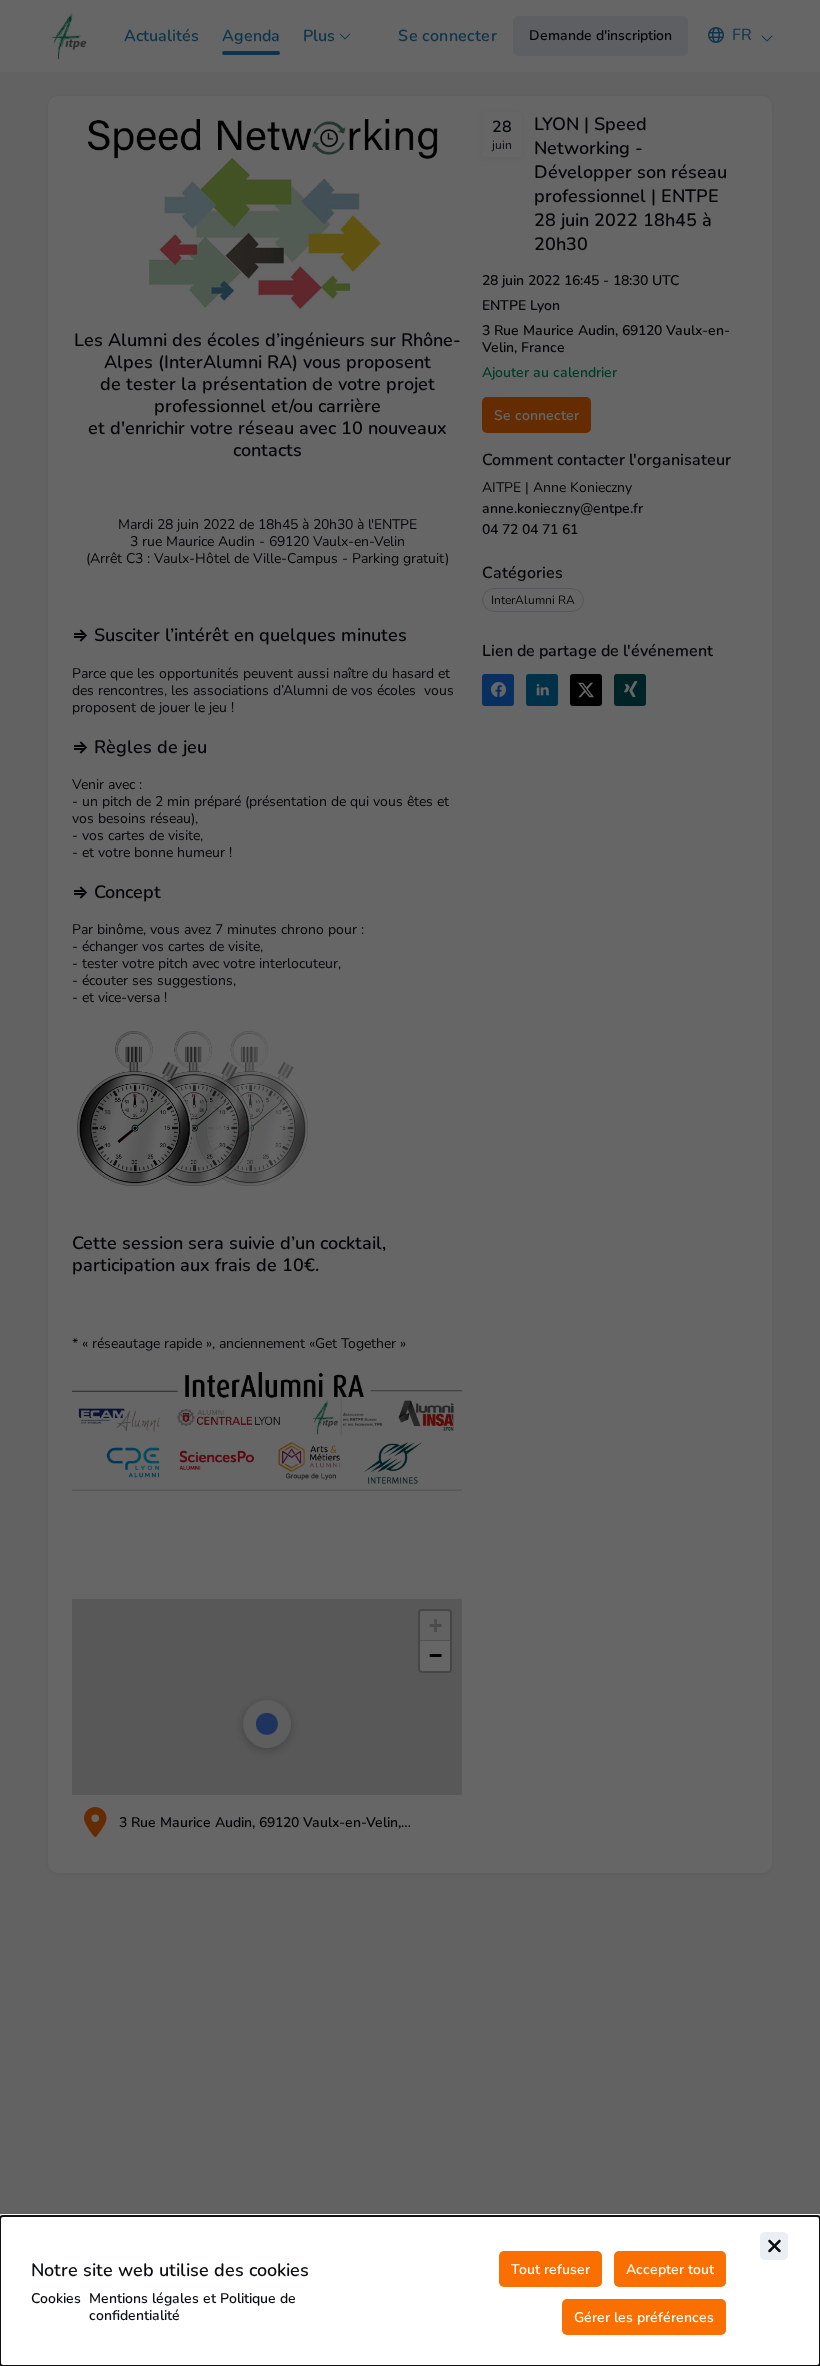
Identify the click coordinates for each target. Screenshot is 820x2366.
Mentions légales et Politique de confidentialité (192, 2307)
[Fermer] (774, 2246)
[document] (410, 2291)
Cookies (56, 2298)
